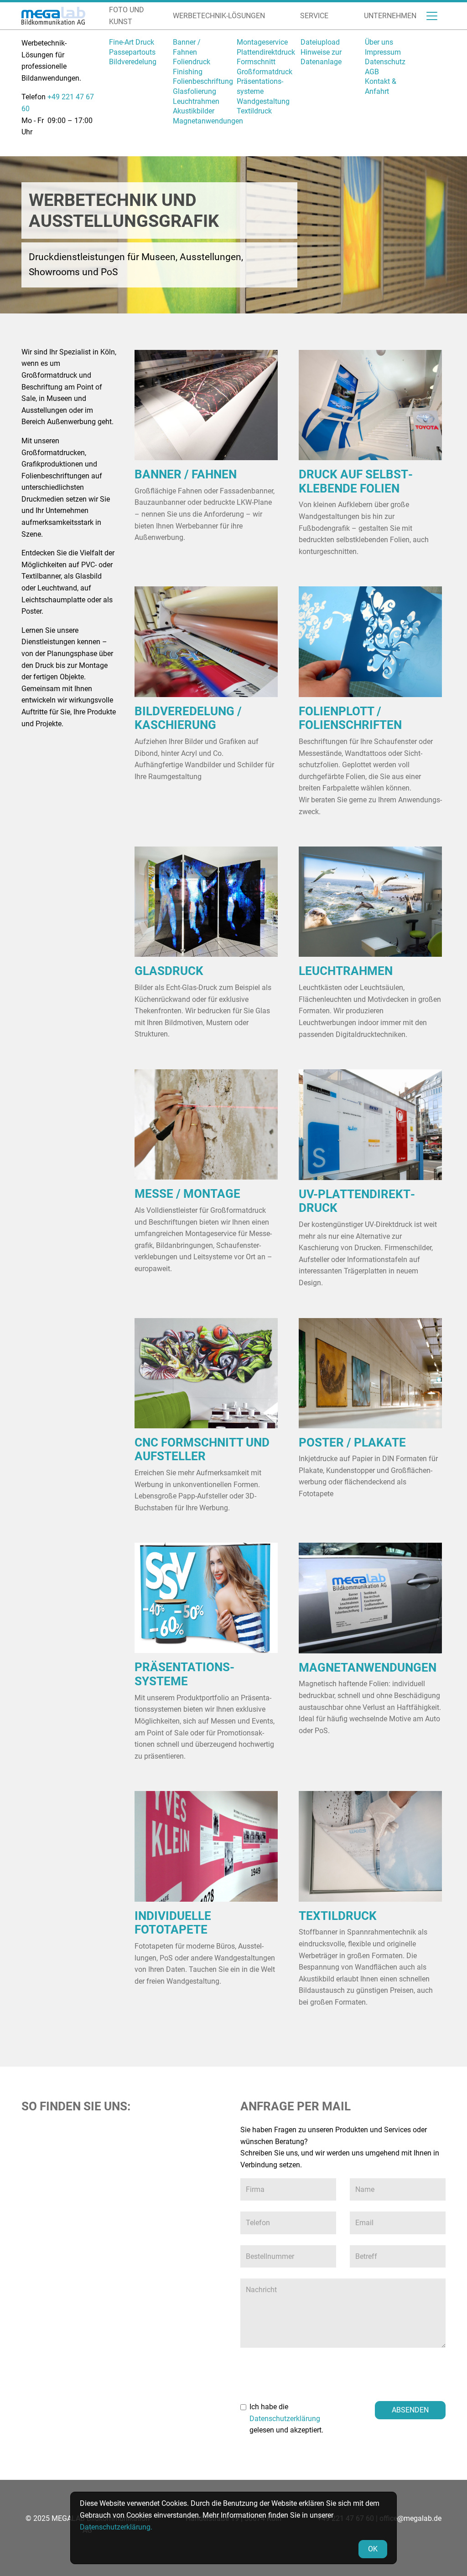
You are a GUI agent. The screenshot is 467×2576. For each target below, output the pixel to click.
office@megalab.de (410, 2518)
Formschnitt (256, 62)
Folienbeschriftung (203, 81)
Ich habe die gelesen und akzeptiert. (286, 2418)
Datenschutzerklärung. (116, 2527)
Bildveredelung (133, 62)
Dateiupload (320, 42)
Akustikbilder (194, 111)
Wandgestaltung (263, 101)
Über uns (379, 42)
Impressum (383, 52)
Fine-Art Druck (132, 42)
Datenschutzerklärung (285, 2419)
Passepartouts (132, 52)
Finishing (188, 72)
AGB (372, 72)
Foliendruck (192, 62)
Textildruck (254, 111)
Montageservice (262, 42)
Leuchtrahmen (196, 101)
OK (373, 2549)
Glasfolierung (195, 91)
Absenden (410, 2410)
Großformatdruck (265, 72)
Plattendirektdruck (266, 52)
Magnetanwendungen (208, 121)
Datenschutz (385, 62)
